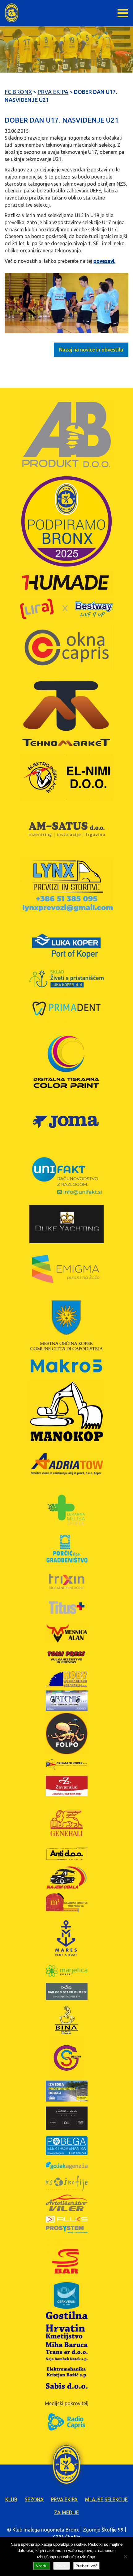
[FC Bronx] (12, 13)
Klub (11, 2499)
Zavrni (62, 2566)
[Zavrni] (125, 2557)
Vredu (42, 2566)
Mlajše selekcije (106, 2499)
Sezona (34, 2499)
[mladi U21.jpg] (66, 303)
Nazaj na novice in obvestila (91, 350)
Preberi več (86, 2566)
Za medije (66, 2512)
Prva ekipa (64, 2499)
